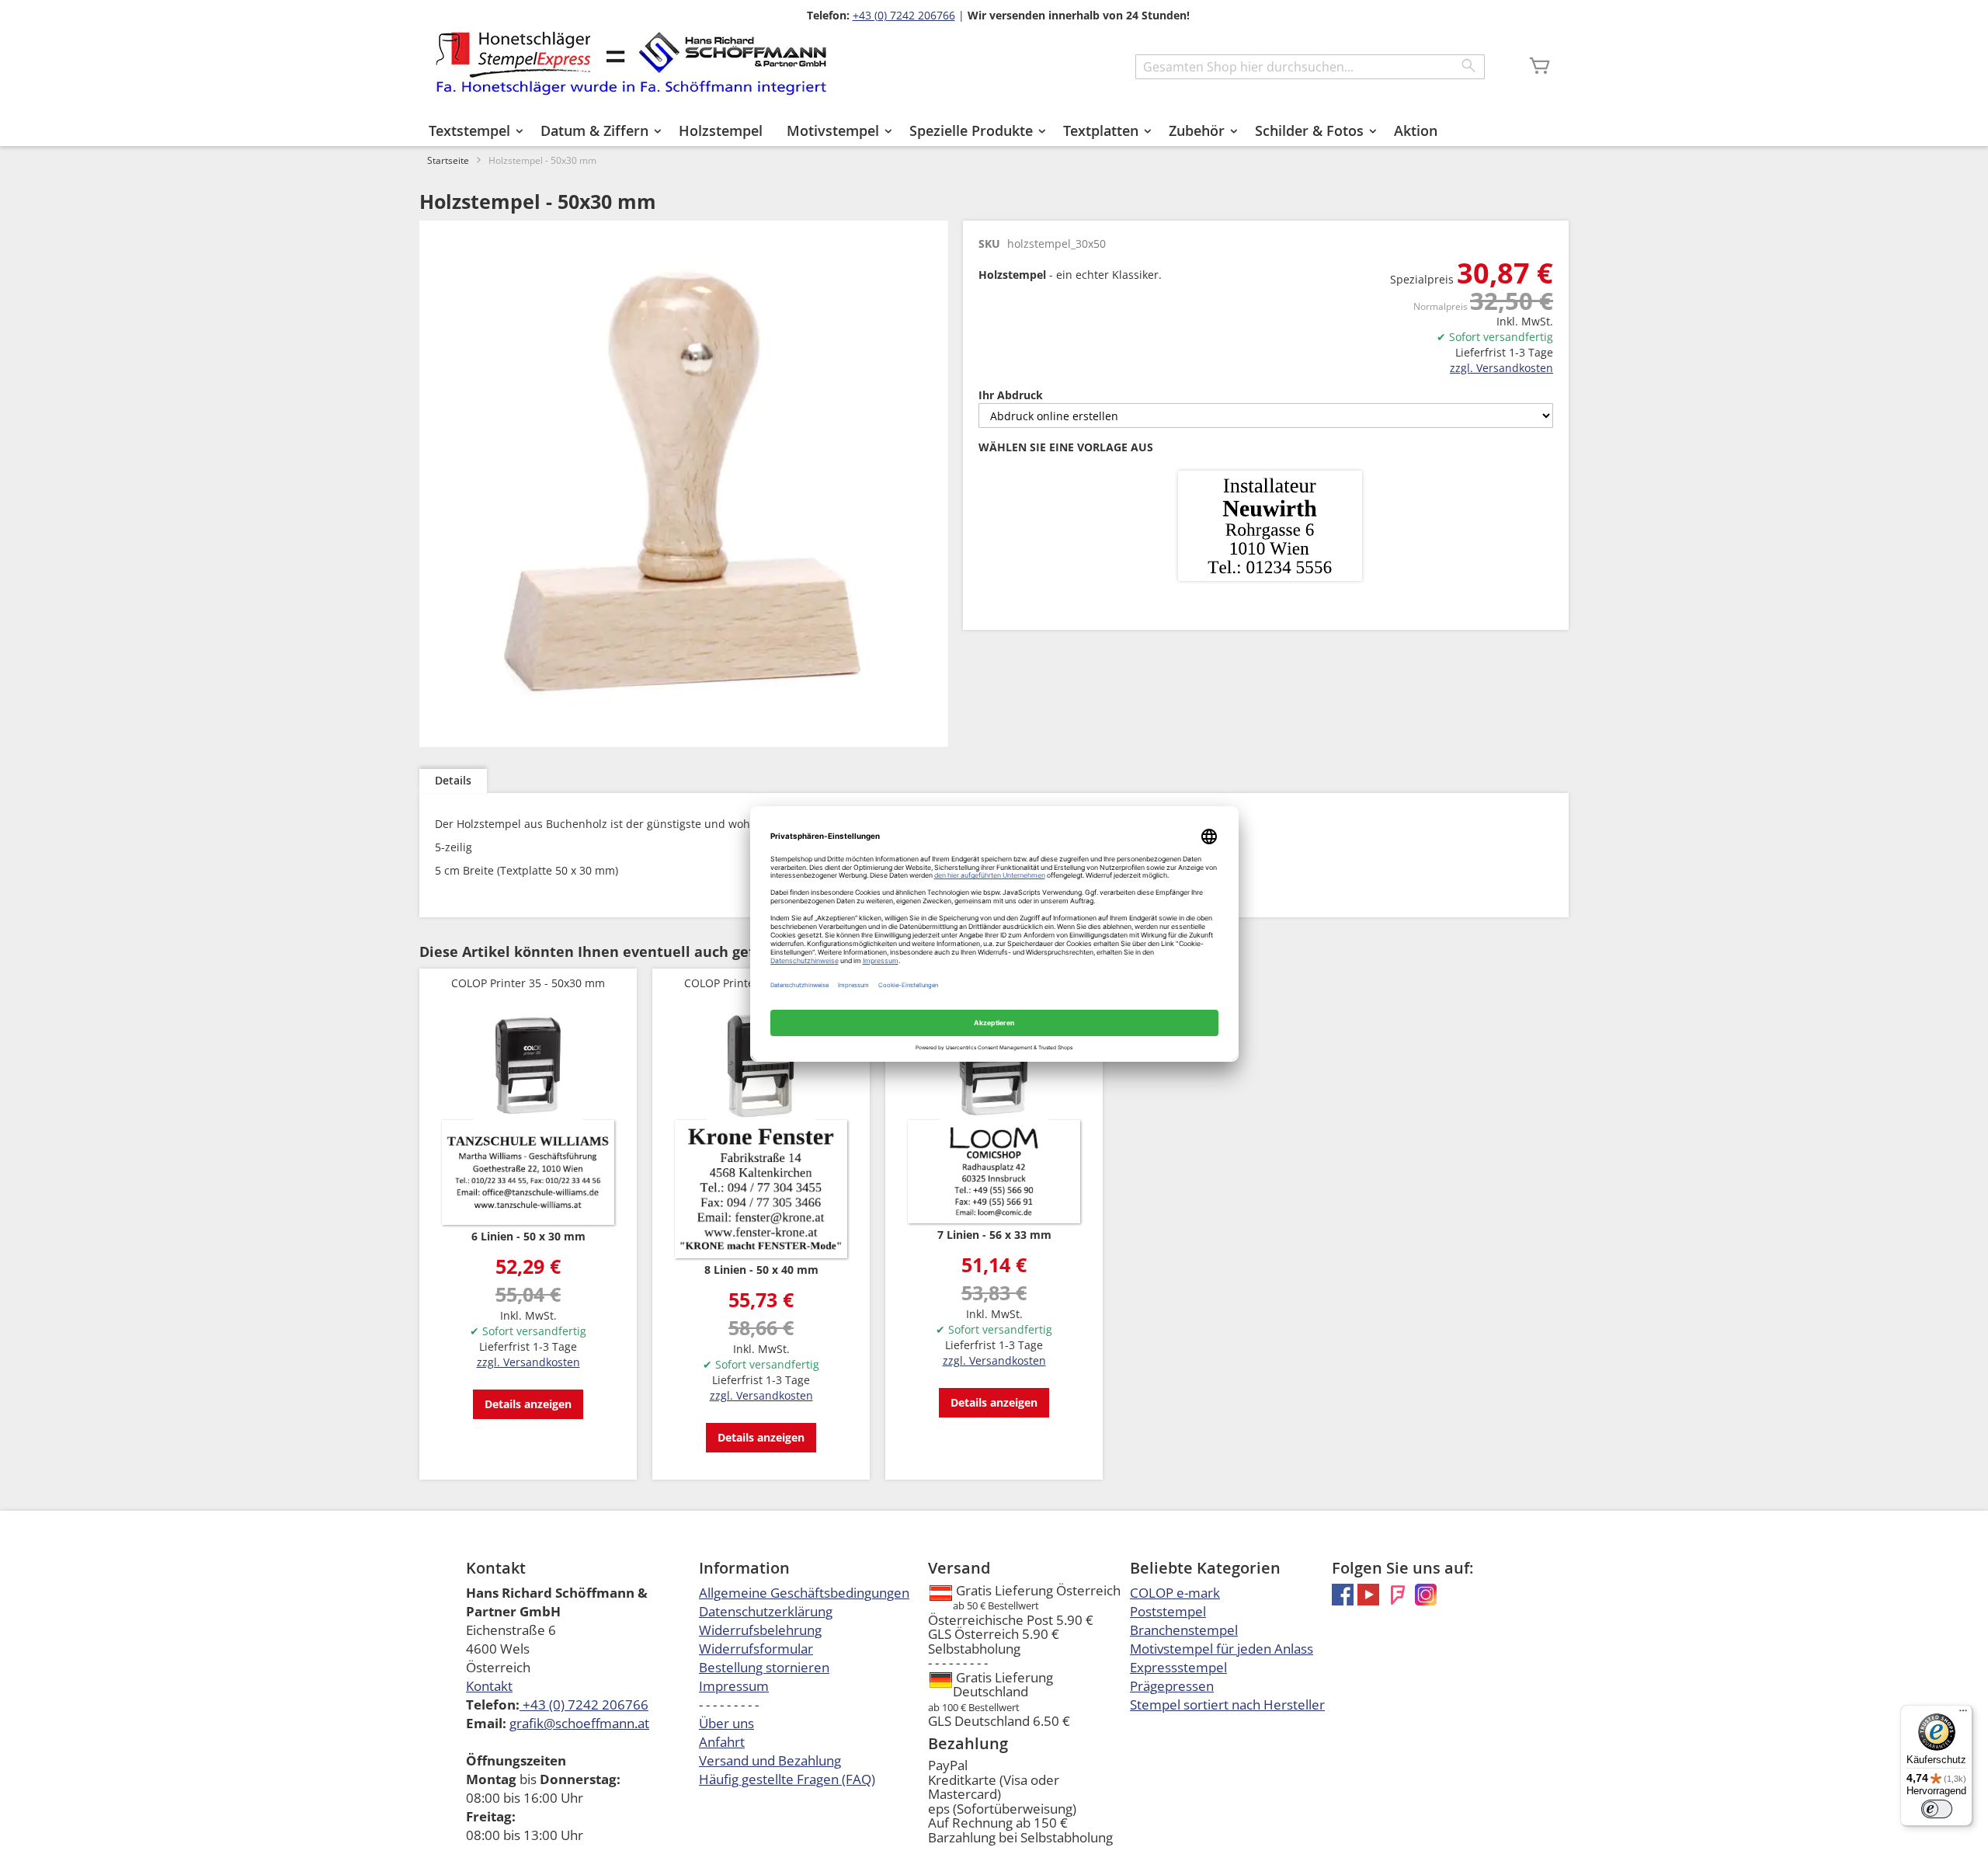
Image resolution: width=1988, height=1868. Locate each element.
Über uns (726, 1723)
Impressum (734, 1686)
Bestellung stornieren (764, 1667)
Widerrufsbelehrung (760, 1630)
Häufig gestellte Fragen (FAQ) (787, 1779)
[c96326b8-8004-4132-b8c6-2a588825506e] (1270, 527)
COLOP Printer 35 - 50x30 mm (528, 983)
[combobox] (1310, 67)
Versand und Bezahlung (770, 1760)
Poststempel (1168, 1611)
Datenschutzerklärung (766, 1611)
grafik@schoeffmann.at (579, 1723)
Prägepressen (1172, 1686)
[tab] (453, 781)
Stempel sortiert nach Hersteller (1227, 1705)
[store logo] (631, 63)
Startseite (448, 160)
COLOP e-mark (1175, 1593)
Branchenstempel (1184, 1630)
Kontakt (489, 1686)
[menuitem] (473, 130)
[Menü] (1963, 1714)
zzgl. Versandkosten (1501, 368)
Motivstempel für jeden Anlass (1222, 1649)
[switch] (1937, 1809)
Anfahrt (722, 1742)
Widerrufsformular (756, 1649)
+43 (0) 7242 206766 (904, 15)
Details (453, 780)
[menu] (994, 130)
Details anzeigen (528, 1404)
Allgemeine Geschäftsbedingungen (804, 1593)
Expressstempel (1178, 1667)
